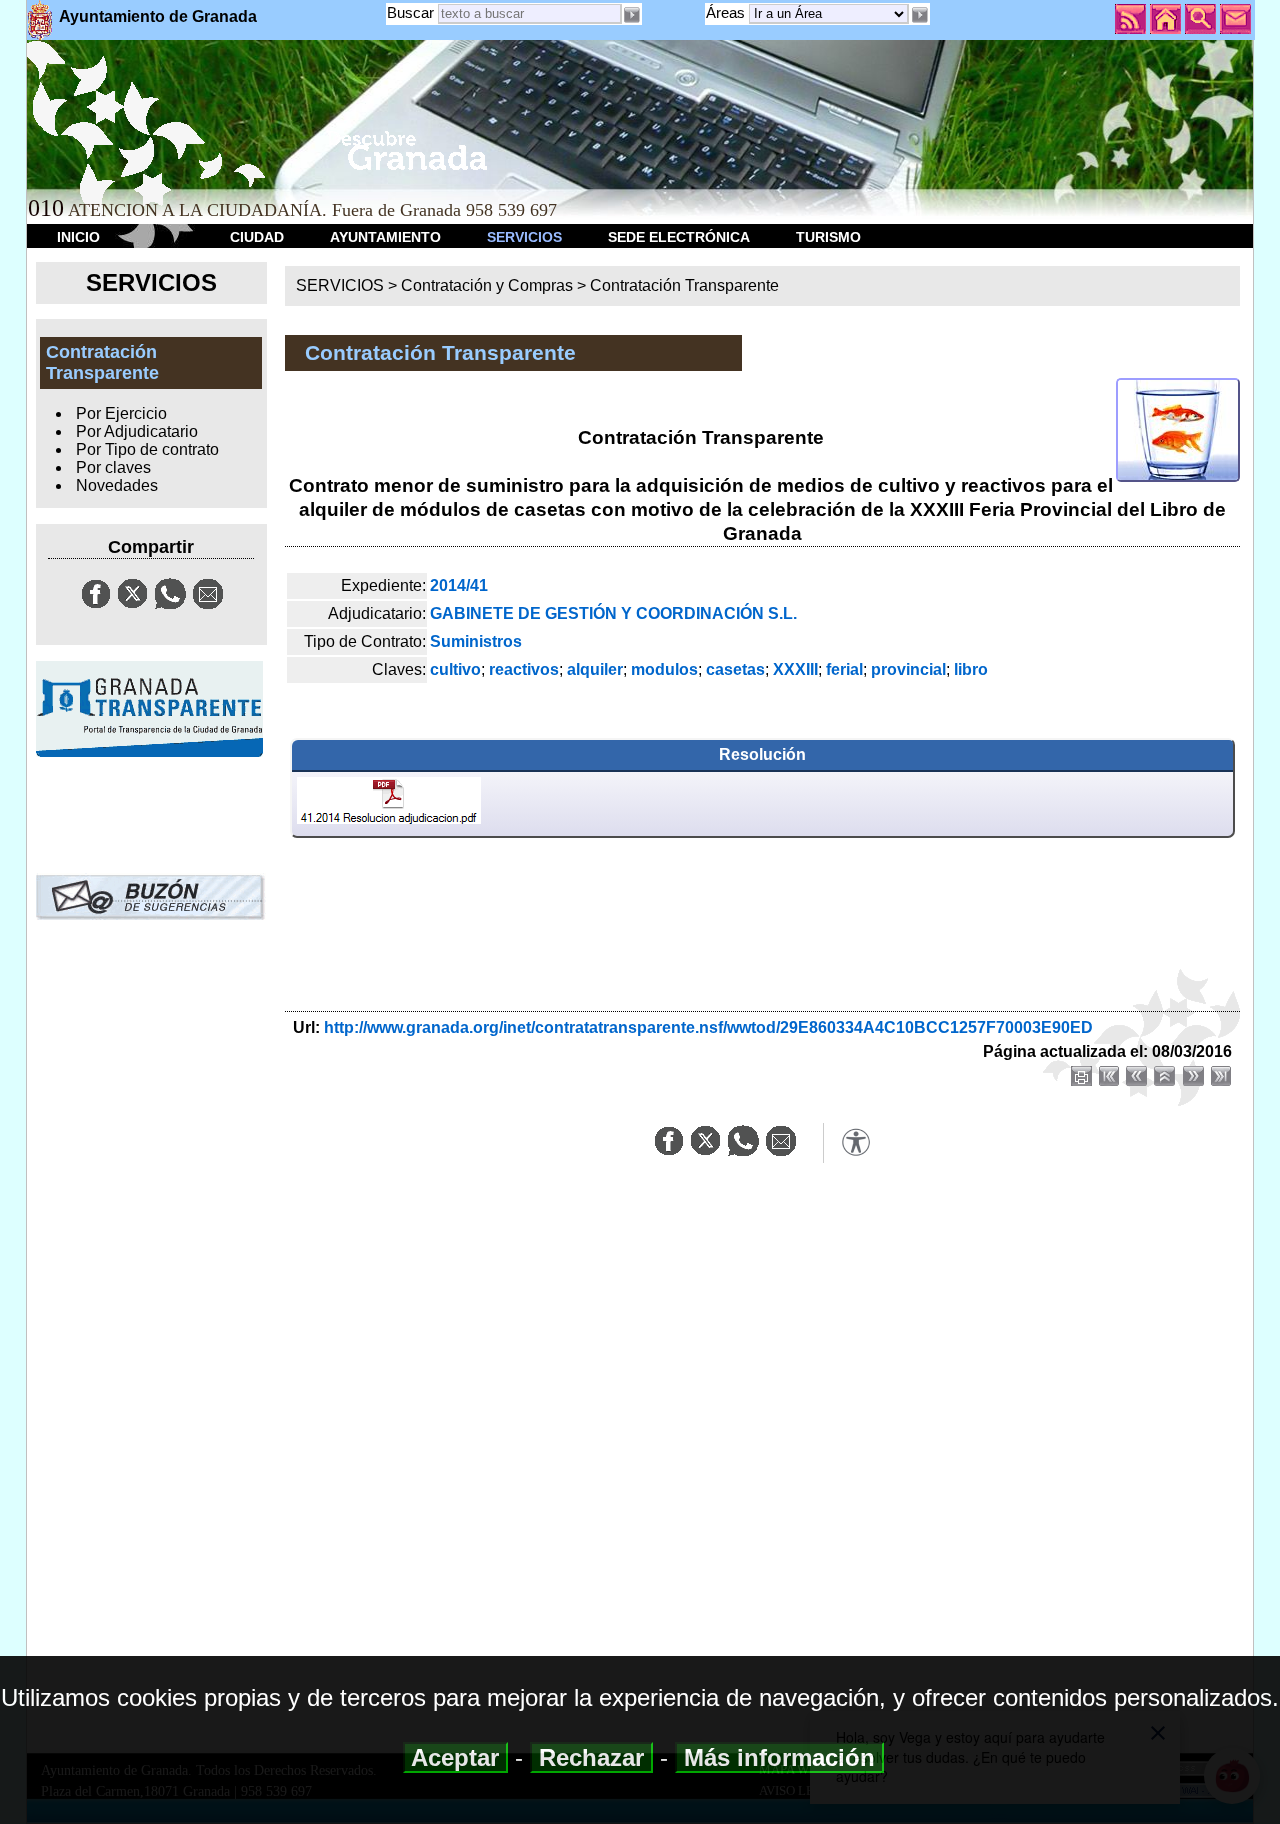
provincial (908, 669)
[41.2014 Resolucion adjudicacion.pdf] (389, 804)
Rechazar (591, 1757)
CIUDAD (257, 237)
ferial (844, 669)
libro (971, 669)
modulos (664, 669)
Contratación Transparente (684, 285)
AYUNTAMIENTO (385, 237)
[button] (919, 15)
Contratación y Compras (487, 285)
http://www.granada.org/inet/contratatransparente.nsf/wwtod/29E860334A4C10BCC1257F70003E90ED (708, 1027)
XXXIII (795, 669)
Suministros (476, 641)
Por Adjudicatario (137, 431)
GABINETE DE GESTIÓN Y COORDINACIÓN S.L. (613, 613)
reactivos (524, 669)
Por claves (113, 467)
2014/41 (459, 585)
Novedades (117, 485)
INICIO (78, 237)
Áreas (727, 12)
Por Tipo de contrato (147, 449)
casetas (735, 669)
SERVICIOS (524, 237)
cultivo (455, 669)
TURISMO (828, 237)
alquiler (595, 669)
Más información (779, 1757)
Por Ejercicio (121, 413)
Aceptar (455, 1757)
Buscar (410, 12)
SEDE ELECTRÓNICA (679, 237)
